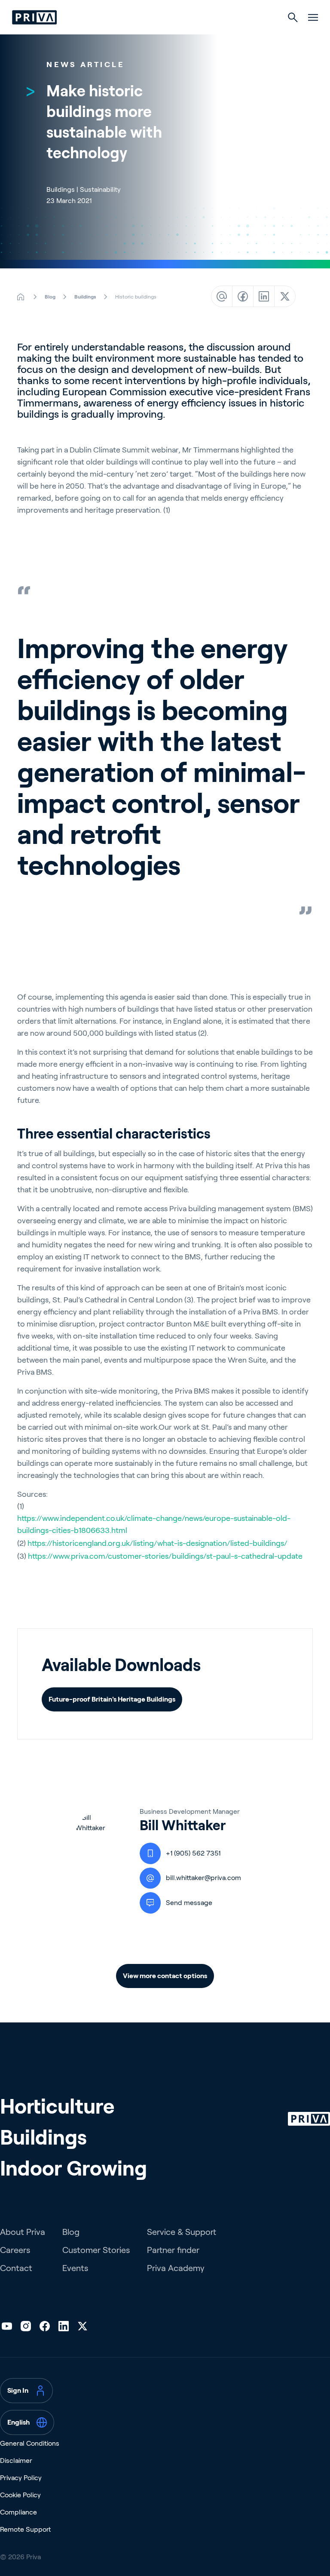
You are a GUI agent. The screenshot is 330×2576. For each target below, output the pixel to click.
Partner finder (173, 2250)
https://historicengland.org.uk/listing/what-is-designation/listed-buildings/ (157, 1543)
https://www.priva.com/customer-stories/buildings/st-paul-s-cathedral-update (165, 1556)
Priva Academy (176, 2268)
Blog (71, 2232)
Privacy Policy (21, 2478)
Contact (16, 2268)
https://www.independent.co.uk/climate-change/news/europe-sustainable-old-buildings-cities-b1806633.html (154, 1524)
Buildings (43, 2137)
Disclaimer (16, 2461)
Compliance (18, 2512)
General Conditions (30, 2443)
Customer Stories (96, 2250)
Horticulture (57, 2107)
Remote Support (25, 2529)
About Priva (23, 2232)
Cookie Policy (20, 2495)
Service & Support (182, 2232)
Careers (15, 2250)
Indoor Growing (73, 2168)
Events (75, 2268)
